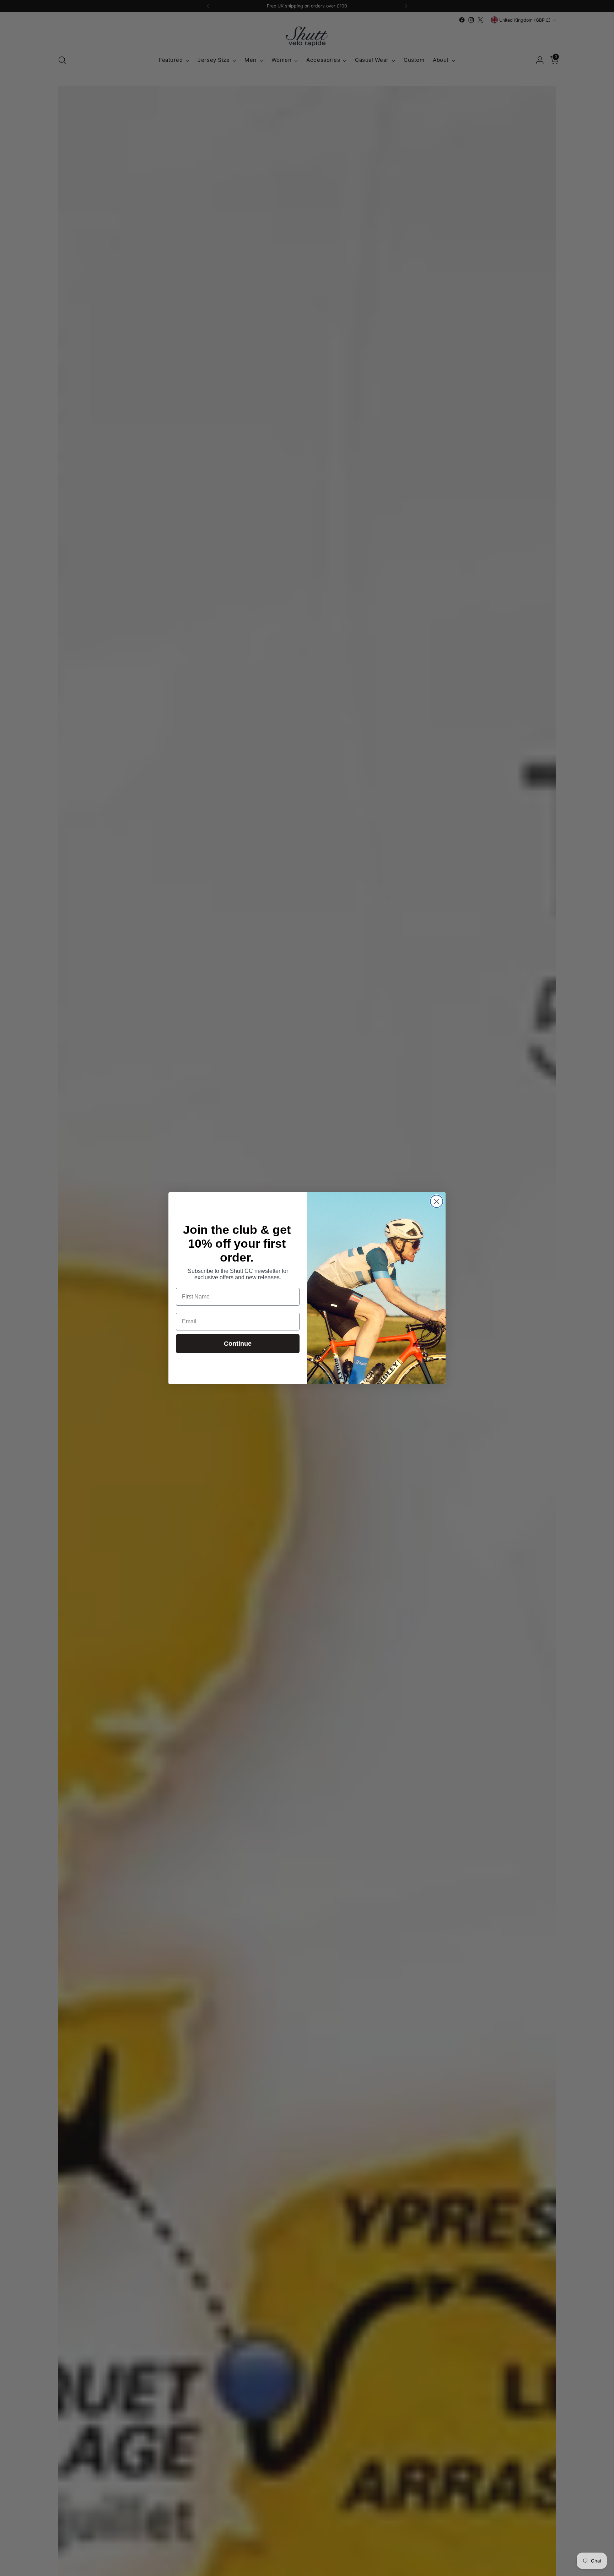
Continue (238, 1344)
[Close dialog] (437, 1201)
